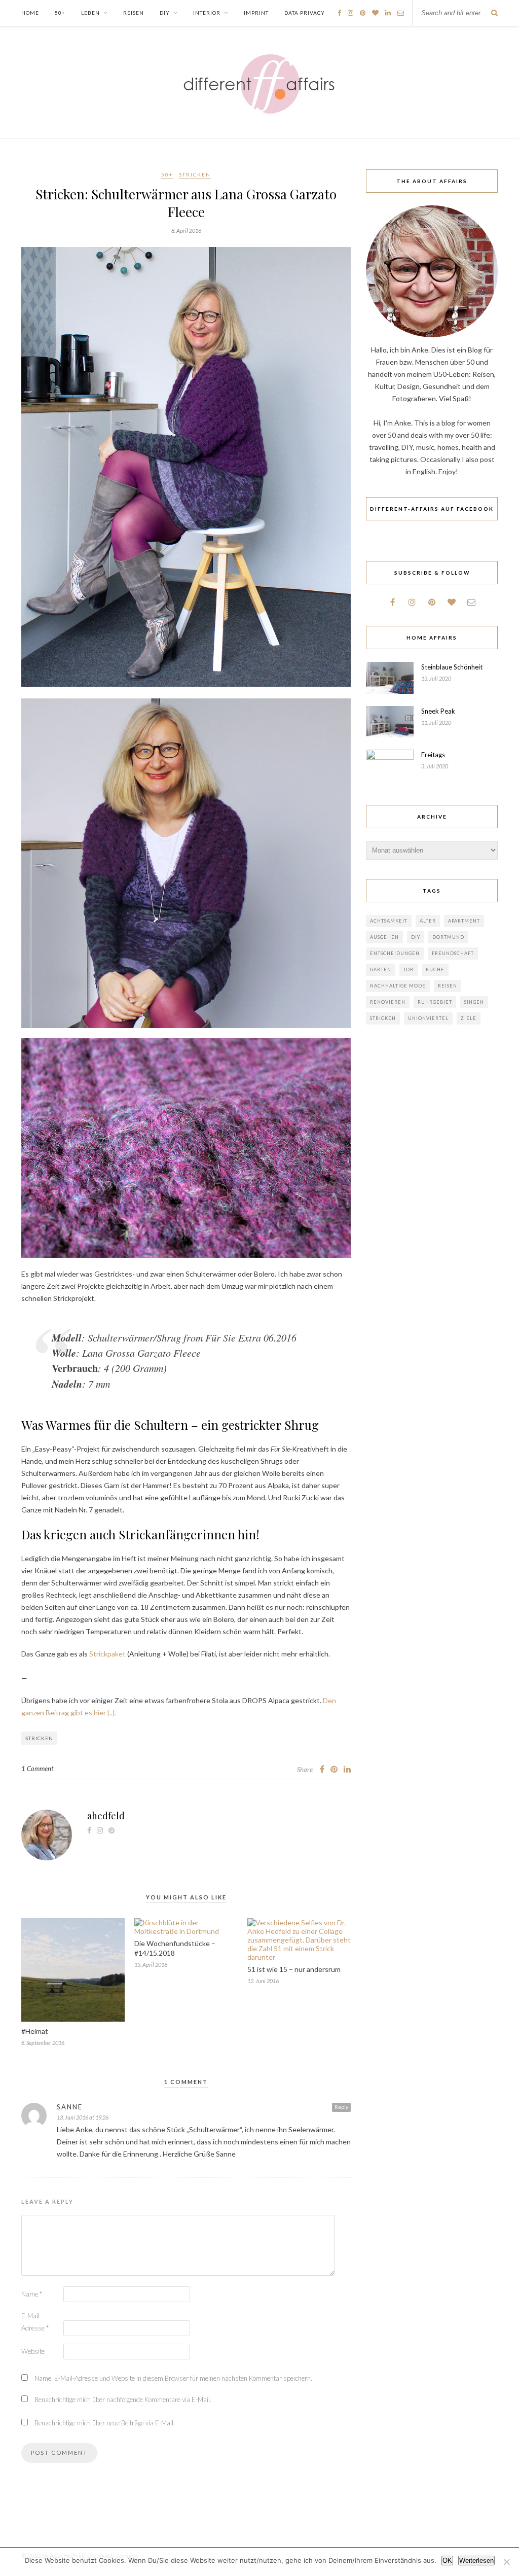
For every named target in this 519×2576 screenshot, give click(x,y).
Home (30, 13)
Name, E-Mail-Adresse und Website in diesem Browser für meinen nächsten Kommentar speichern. (173, 2378)
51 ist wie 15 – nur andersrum (294, 1969)
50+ (60, 13)
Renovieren (388, 1002)
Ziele (469, 1018)
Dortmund (448, 937)
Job (409, 969)
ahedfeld (106, 1816)
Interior (207, 13)
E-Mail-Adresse (35, 2322)
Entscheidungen (395, 953)
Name (32, 2294)
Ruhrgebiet (435, 1002)
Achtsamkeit (389, 921)
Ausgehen (384, 937)
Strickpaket (107, 1654)
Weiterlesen (476, 2561)
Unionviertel (428, 1018)
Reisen (134, 13)
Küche (435, 969)
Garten (381, 969)
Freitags (433, 755)
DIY (165, 13)
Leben (90, 13)
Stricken (195, 174)
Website (33, 2351)
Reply (341, 2107)
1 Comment (37, 1769)
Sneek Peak (438, 711)
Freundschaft (453, 953)
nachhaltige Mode (398, 986)
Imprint (256, 13)
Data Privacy (305, 13)
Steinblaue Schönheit (452, 667)
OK (447, 2561)
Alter (428, 921)
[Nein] (506, 2562)
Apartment (464, 921)
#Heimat (35, 2031)
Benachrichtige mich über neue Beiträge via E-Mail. (105, 2423)
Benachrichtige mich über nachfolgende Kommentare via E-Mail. (123, 2399)
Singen (474, 1002)
